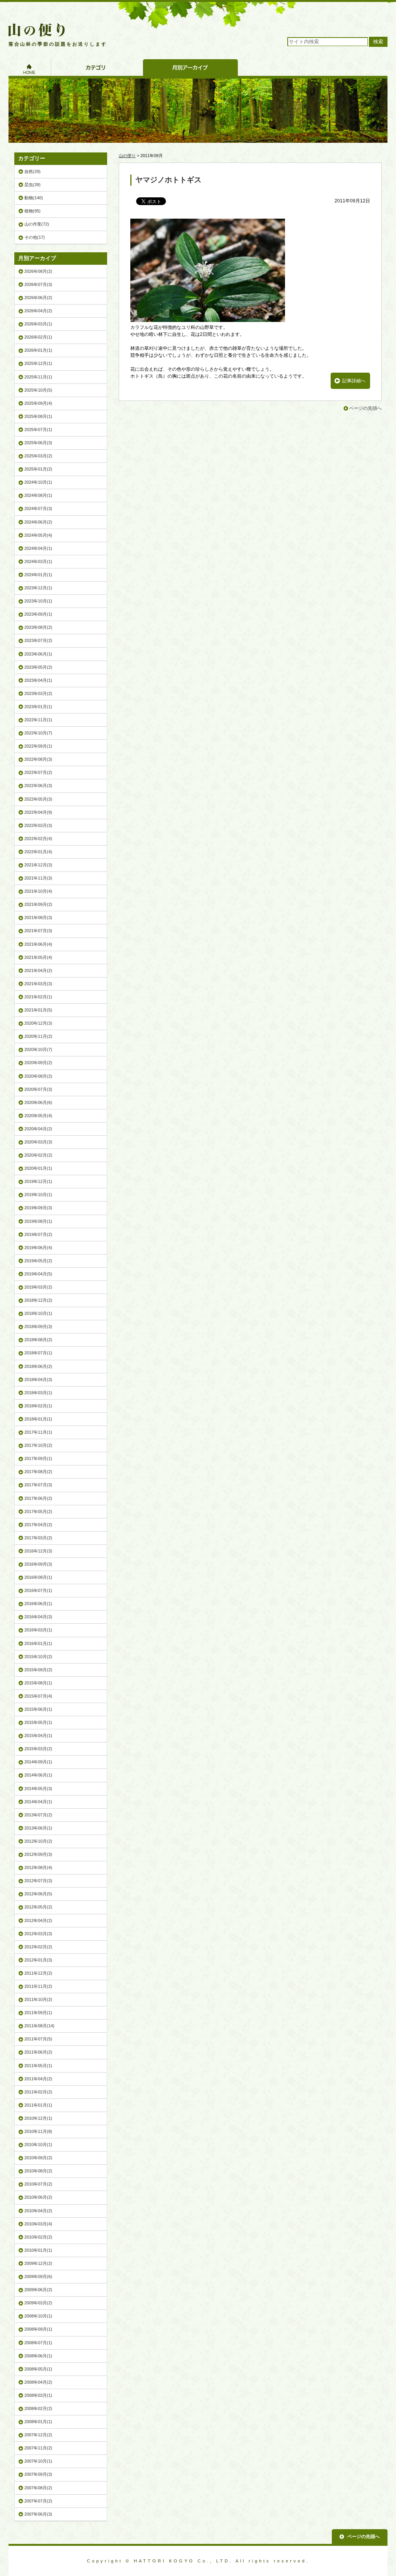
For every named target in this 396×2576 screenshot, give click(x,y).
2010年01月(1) (38, 2250)
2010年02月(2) (38, 2237)
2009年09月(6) (38, 2276)
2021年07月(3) (38, 931)
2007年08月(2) (38, 2488)
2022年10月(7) (38, 733)
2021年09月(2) (38, 904)
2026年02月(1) (38, 337)
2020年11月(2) (38, 1036)
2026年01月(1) (38, 350)
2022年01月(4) (38, 852)
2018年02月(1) (38, 1406)
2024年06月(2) (38, 522)
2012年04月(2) (38, 1920)
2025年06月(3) (38, 443)
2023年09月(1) (38, 614)
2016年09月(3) (38, 1564)
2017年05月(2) (38, 1511)
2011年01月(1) (38, 2105)
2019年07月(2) (38, 1234)
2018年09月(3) (38, 1327)
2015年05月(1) (38, 1722)
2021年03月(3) (38, 984)
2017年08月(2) (38, 1472)
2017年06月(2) (38, 1498)
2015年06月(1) (38, 1709)
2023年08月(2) (38, 627)
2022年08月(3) (38, 759)
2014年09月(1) (38, 1762)
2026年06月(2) (38, 298)
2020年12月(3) (38, 1023)
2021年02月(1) (38, 997)
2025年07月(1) (38, 430)
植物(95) (32, 211)
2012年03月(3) (38, 1934)
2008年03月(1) (38, 2395)
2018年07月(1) (38, 1353)
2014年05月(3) (38, 1789)
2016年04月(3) (38, 1617)
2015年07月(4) (38, 1696)
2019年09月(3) (38, 1208)
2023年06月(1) (38, 654)
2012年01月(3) (38, 1960)
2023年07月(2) (38, 640)
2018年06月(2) (38, 1366)
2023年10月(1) (38, 601)
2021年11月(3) (38, 878)
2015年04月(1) (38, 1736)
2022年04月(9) (38, 812)
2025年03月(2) (38, 456)
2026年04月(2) (38, 311)
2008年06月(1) (38, 2356)
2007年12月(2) (38, 2435)
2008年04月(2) (38, 2382)
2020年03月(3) (38, 1142)
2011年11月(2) (38, 1986)
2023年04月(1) (38, 680)
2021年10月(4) (38, 891)
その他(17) (35, 237)
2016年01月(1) (38, 1643)
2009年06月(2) (38, 2290)
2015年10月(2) (38, 1657)
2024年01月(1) (38, 575)
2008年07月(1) (38, 2343)
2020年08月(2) (38, 1076)
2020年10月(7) (38, 1049)
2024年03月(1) (38, 561)
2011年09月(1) (38, 2013)
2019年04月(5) (38, 1274)
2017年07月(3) (38, 1485)
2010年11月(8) (38, 2131)
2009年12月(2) (38, 2263)
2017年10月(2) (38, 1445)
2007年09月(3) (38, 2474)
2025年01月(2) (38, 469)
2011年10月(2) (38, 1999)
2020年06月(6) (38, 1102)
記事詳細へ (354, 381)
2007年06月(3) (38, 2514)
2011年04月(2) (38, 2079)
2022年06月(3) (38, 786)
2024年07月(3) (38, 508)
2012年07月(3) (38, 1881)
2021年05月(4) (38, 957)
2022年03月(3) (38, 825)
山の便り (127, 156)
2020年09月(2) (38, 1063)
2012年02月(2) (38, 1947)
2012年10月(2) (38, 1841)
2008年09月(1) (38, 2329)
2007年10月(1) (38, 2461)
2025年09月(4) (38, 403)
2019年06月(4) (38, 1248)
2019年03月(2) (38, 1287)
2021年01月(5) (38, 1010)
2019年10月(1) (38, 1195)
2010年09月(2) (38, 2158)
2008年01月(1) (38, 2422)
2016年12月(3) (38, 1551)
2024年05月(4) (38, 535)
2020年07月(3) (38, 1089)
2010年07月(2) (38, 2184)
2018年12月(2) (38, 1300)
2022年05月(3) (38, 799)
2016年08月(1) (38, 1577)
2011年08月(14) (39, 2026)
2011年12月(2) (38, 1973)
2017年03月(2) (38, 1538)
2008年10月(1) (38, 2316)
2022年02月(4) (38, 839)
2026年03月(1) (38, 324)
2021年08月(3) (38, 917)
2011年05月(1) (38, 2066)
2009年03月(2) (38, 2303)
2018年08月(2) (38, 1340)
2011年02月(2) (38, 2092)
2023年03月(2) (38, 693)
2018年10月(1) (38, 1313)
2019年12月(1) (38, 1181)
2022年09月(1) (38, 746)
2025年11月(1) (38, 377)
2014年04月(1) (38, 1802)
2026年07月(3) (38, 284)
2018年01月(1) (38, 1419)
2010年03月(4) (38, 2224)
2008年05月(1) (38, 2369)
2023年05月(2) (38, 667)
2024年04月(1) (38, 548)
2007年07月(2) (38, 2501)
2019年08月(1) (38, 1221)
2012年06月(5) (38, 1894)
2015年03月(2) (38, 1749)
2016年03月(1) (38, 1630)
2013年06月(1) (38, 1828)
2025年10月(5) (38, 390)
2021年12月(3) (38, 865)
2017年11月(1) (38, 1432)
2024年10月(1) (38, 482)
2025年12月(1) (38, 363)
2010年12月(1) (38, 2118)
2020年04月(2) (38, 1129)
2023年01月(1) (38, 707)
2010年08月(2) (38, 2171)
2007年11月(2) (38, 2448)
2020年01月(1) (38, 1168)
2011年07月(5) (38, 2039)
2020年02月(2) (38, 1155)
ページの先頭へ (365, 408)
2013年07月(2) (38, 1815)
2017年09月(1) (38, 1458)
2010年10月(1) (38, 2145)
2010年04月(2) (38, 2211)
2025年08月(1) (38, 416)
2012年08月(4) (38, 1867)
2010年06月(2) (38, 2197)
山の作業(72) (37, 224)
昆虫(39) (32, 185)
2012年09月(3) (38, 1854)
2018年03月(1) (38, 1393)
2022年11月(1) (38, 720)
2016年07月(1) (38, 1590)
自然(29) (32, 171)
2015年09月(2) (38, 1670)
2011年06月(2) (38, 2052)
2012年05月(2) (38, 1907)
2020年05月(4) (38, 1116)
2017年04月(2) (38, 1525)
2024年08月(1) (38, 495)
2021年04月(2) (38, 970)
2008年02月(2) (38, 2408)
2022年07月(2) (38, 772)
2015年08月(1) (38, 1683)
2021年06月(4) (38, 944)
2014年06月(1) (38, 1775)
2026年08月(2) (38, 271)
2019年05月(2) (38, 1261)
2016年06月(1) (38, 1604)
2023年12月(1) (38, 588)
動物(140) (34, 198)
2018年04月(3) (38, 1380)
